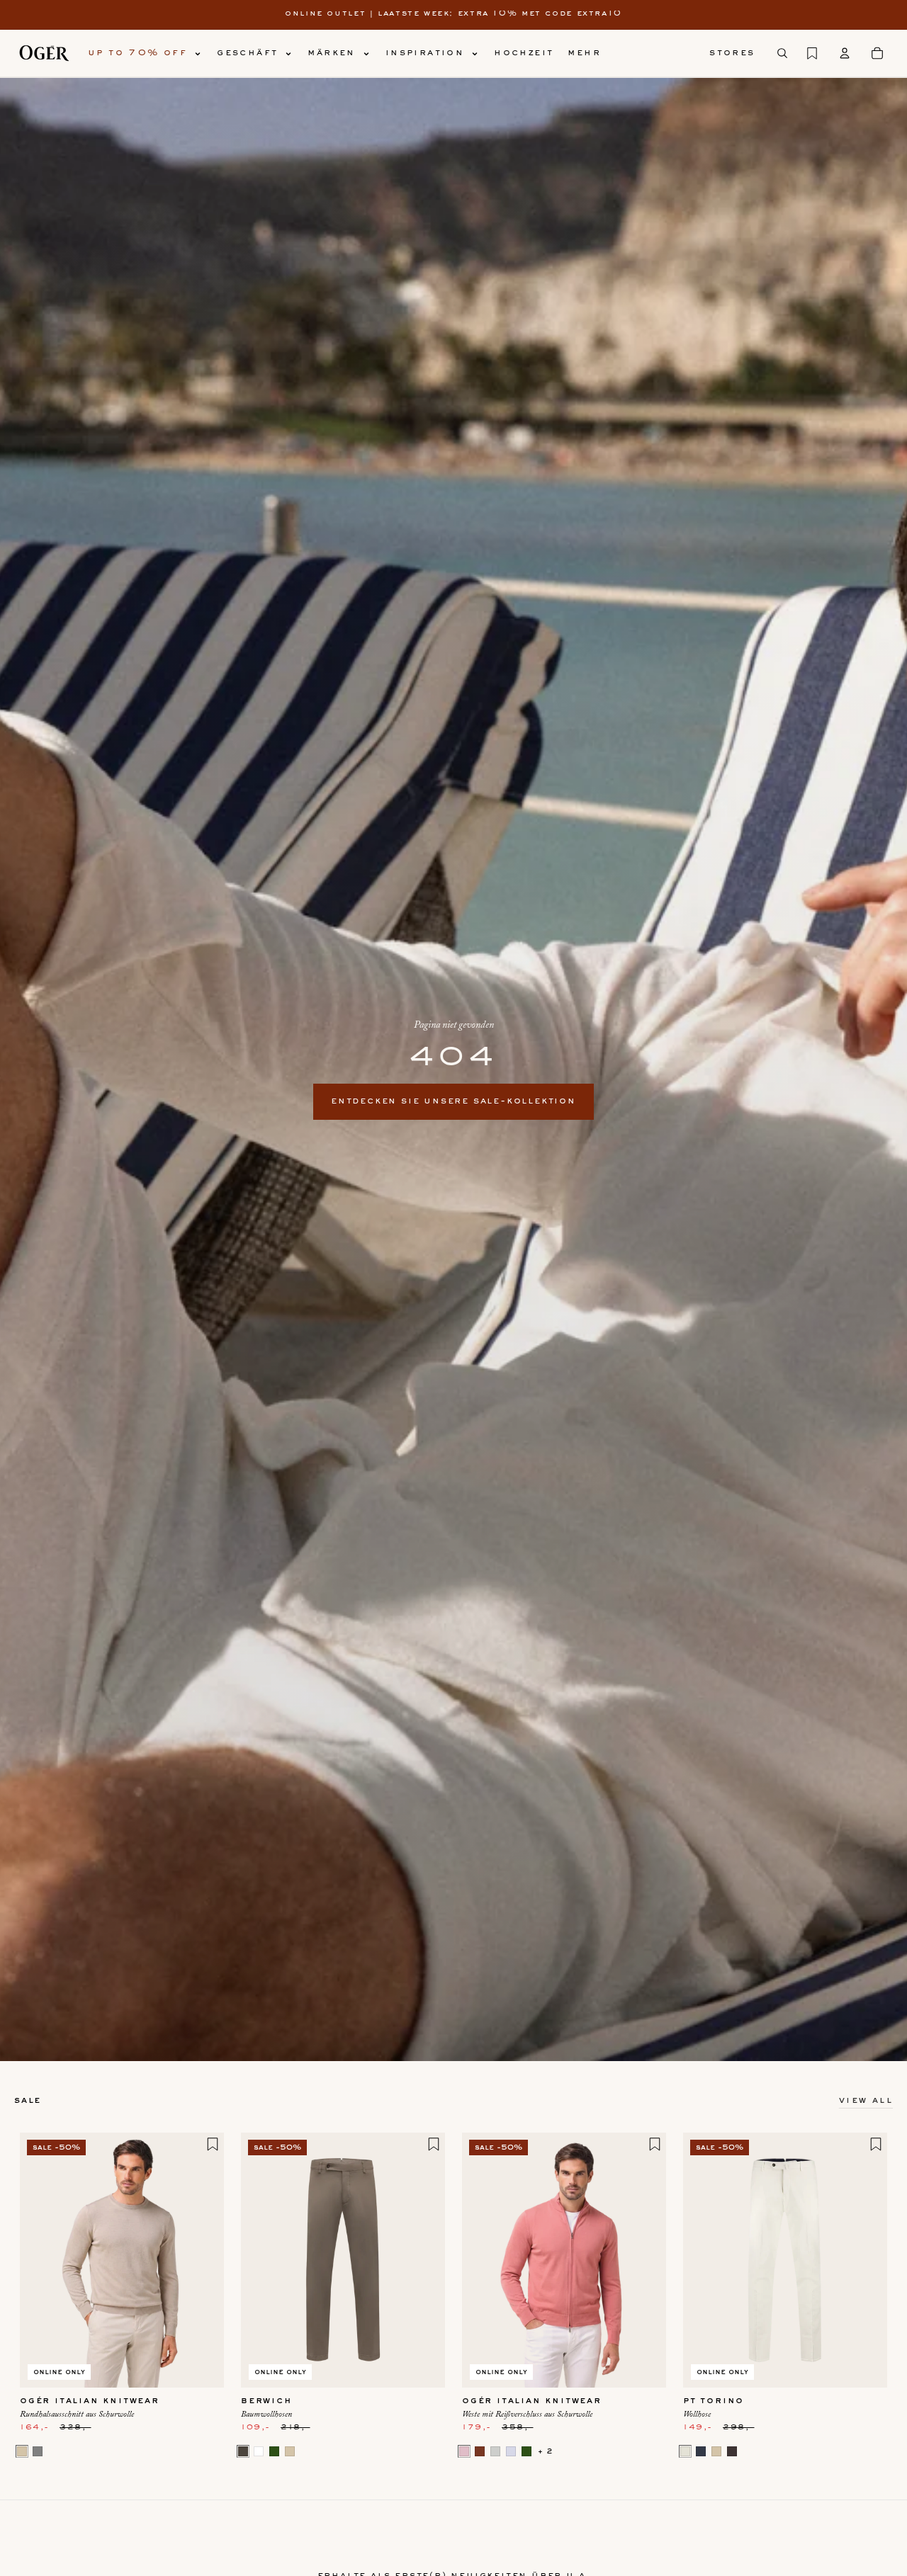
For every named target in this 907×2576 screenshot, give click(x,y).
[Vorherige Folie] (41, 2260)
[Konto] (845, 53)
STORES (732, 53)
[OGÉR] (44, 53)
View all (866, 2101)
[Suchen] (782, 53)
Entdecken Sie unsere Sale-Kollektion (453, 1101)
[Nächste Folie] (203, 2260)
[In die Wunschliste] (213, 2144)
